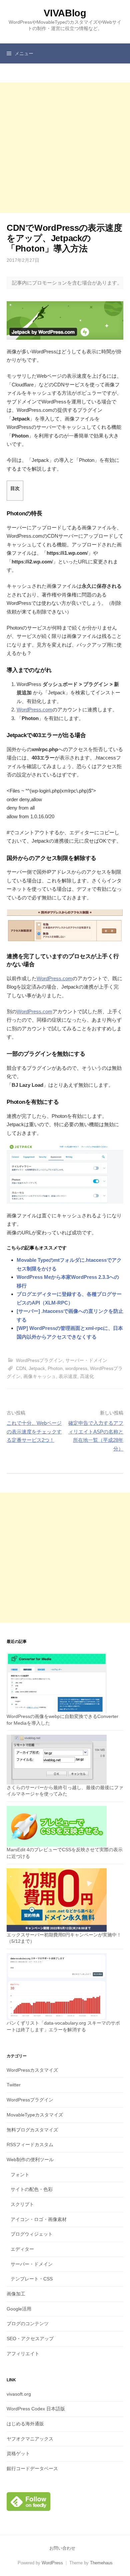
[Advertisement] (65, 148)
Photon (55, 1368)
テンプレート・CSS (32, 2279)
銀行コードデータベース (32, 2468)
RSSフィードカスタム (30, 2144)
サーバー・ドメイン (86, 1360)
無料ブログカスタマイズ (32, 2130)
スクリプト (22, 2204)
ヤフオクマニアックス (30, 2439)
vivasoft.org (19, 2394)
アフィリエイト (23, 2354)
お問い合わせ (62, 2548)
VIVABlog (65, 13)
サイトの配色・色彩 (32, 2189)
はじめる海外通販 (25, 2424)
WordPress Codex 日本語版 (36, 2409)
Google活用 (19, 2309)
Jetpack (37, 1368)
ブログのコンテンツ (28, 2324)
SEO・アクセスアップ (30, 2339)
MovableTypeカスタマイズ (35, 2115)
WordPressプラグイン (39, 1360)
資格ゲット (18, 2453)
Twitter (14, 2085)
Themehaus (101, 2563)
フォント (20, 2175)
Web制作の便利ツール (30, 2160)
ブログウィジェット (32, 2234)
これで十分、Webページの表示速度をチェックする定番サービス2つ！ (34, 1431)
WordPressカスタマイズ (32, 2070)
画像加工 (16, 2294)
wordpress (76, 1368)
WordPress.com (34, 710)
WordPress (52, 2563)
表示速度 (68, 1376)
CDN (21, 1368)
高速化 (87, 1376)
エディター (22, 2249)
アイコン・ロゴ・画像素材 (39, 2219)
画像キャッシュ (40, 1376)
